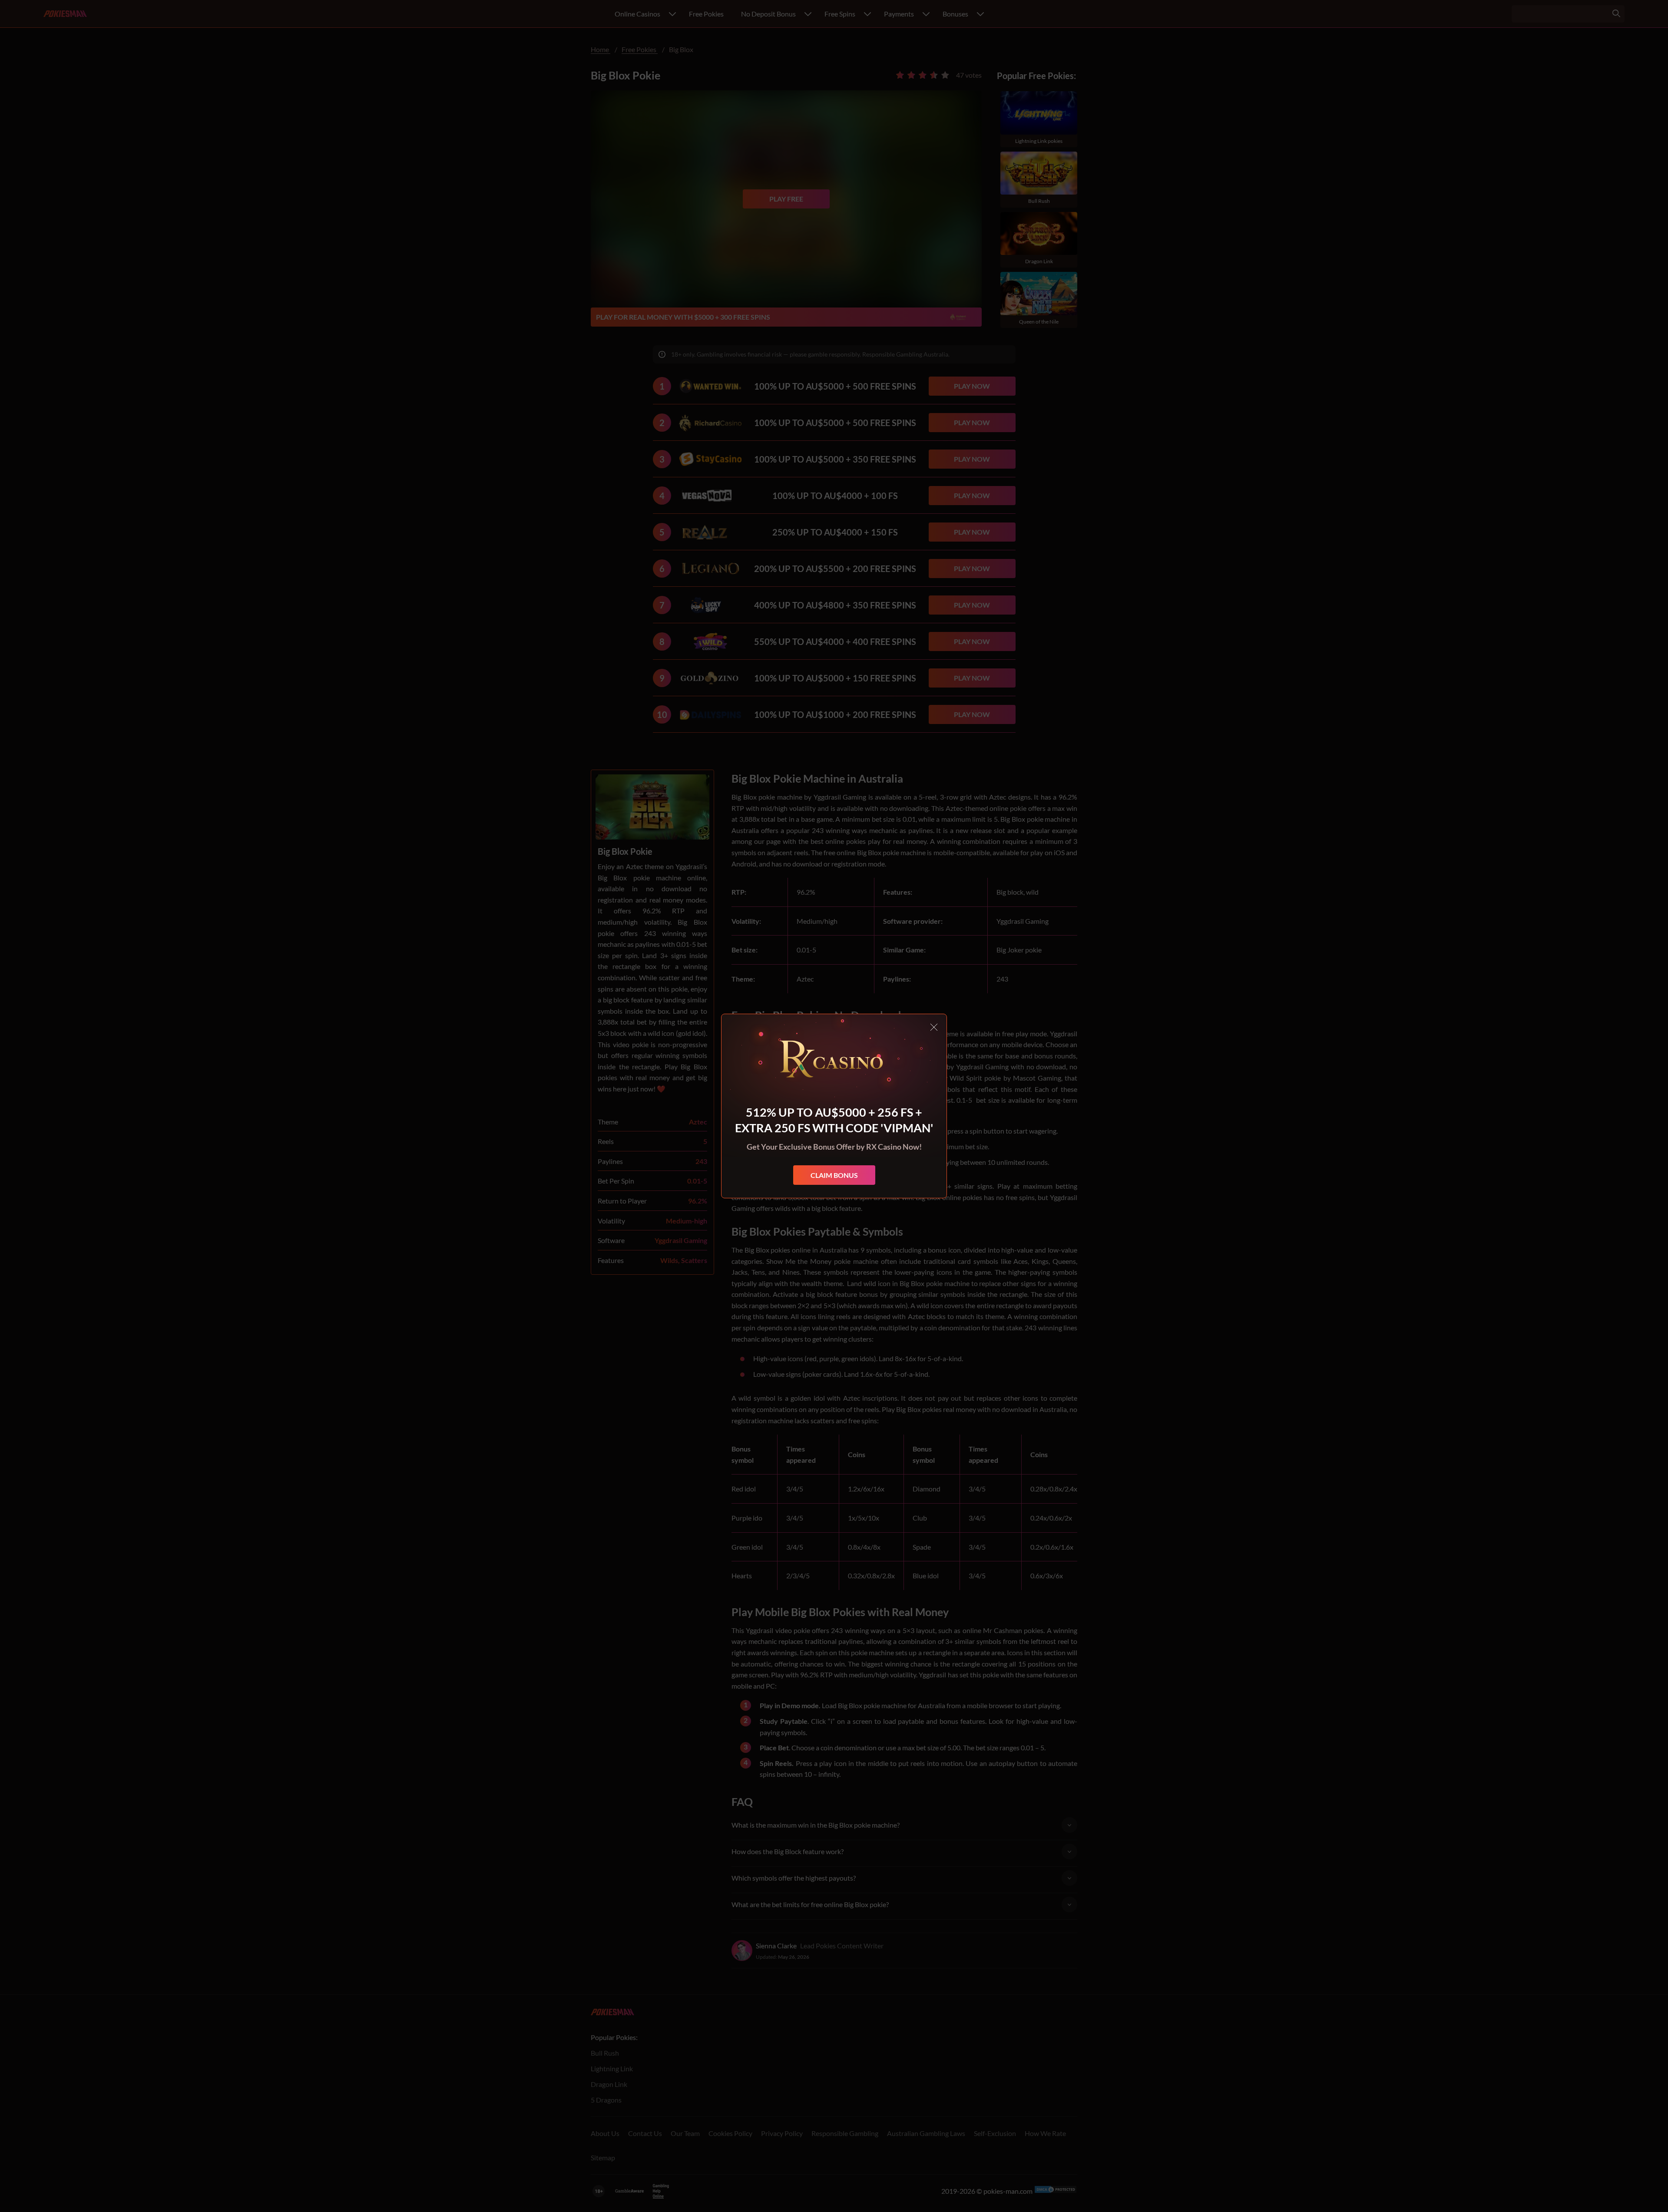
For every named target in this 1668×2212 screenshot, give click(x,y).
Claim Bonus (834, 1175)
